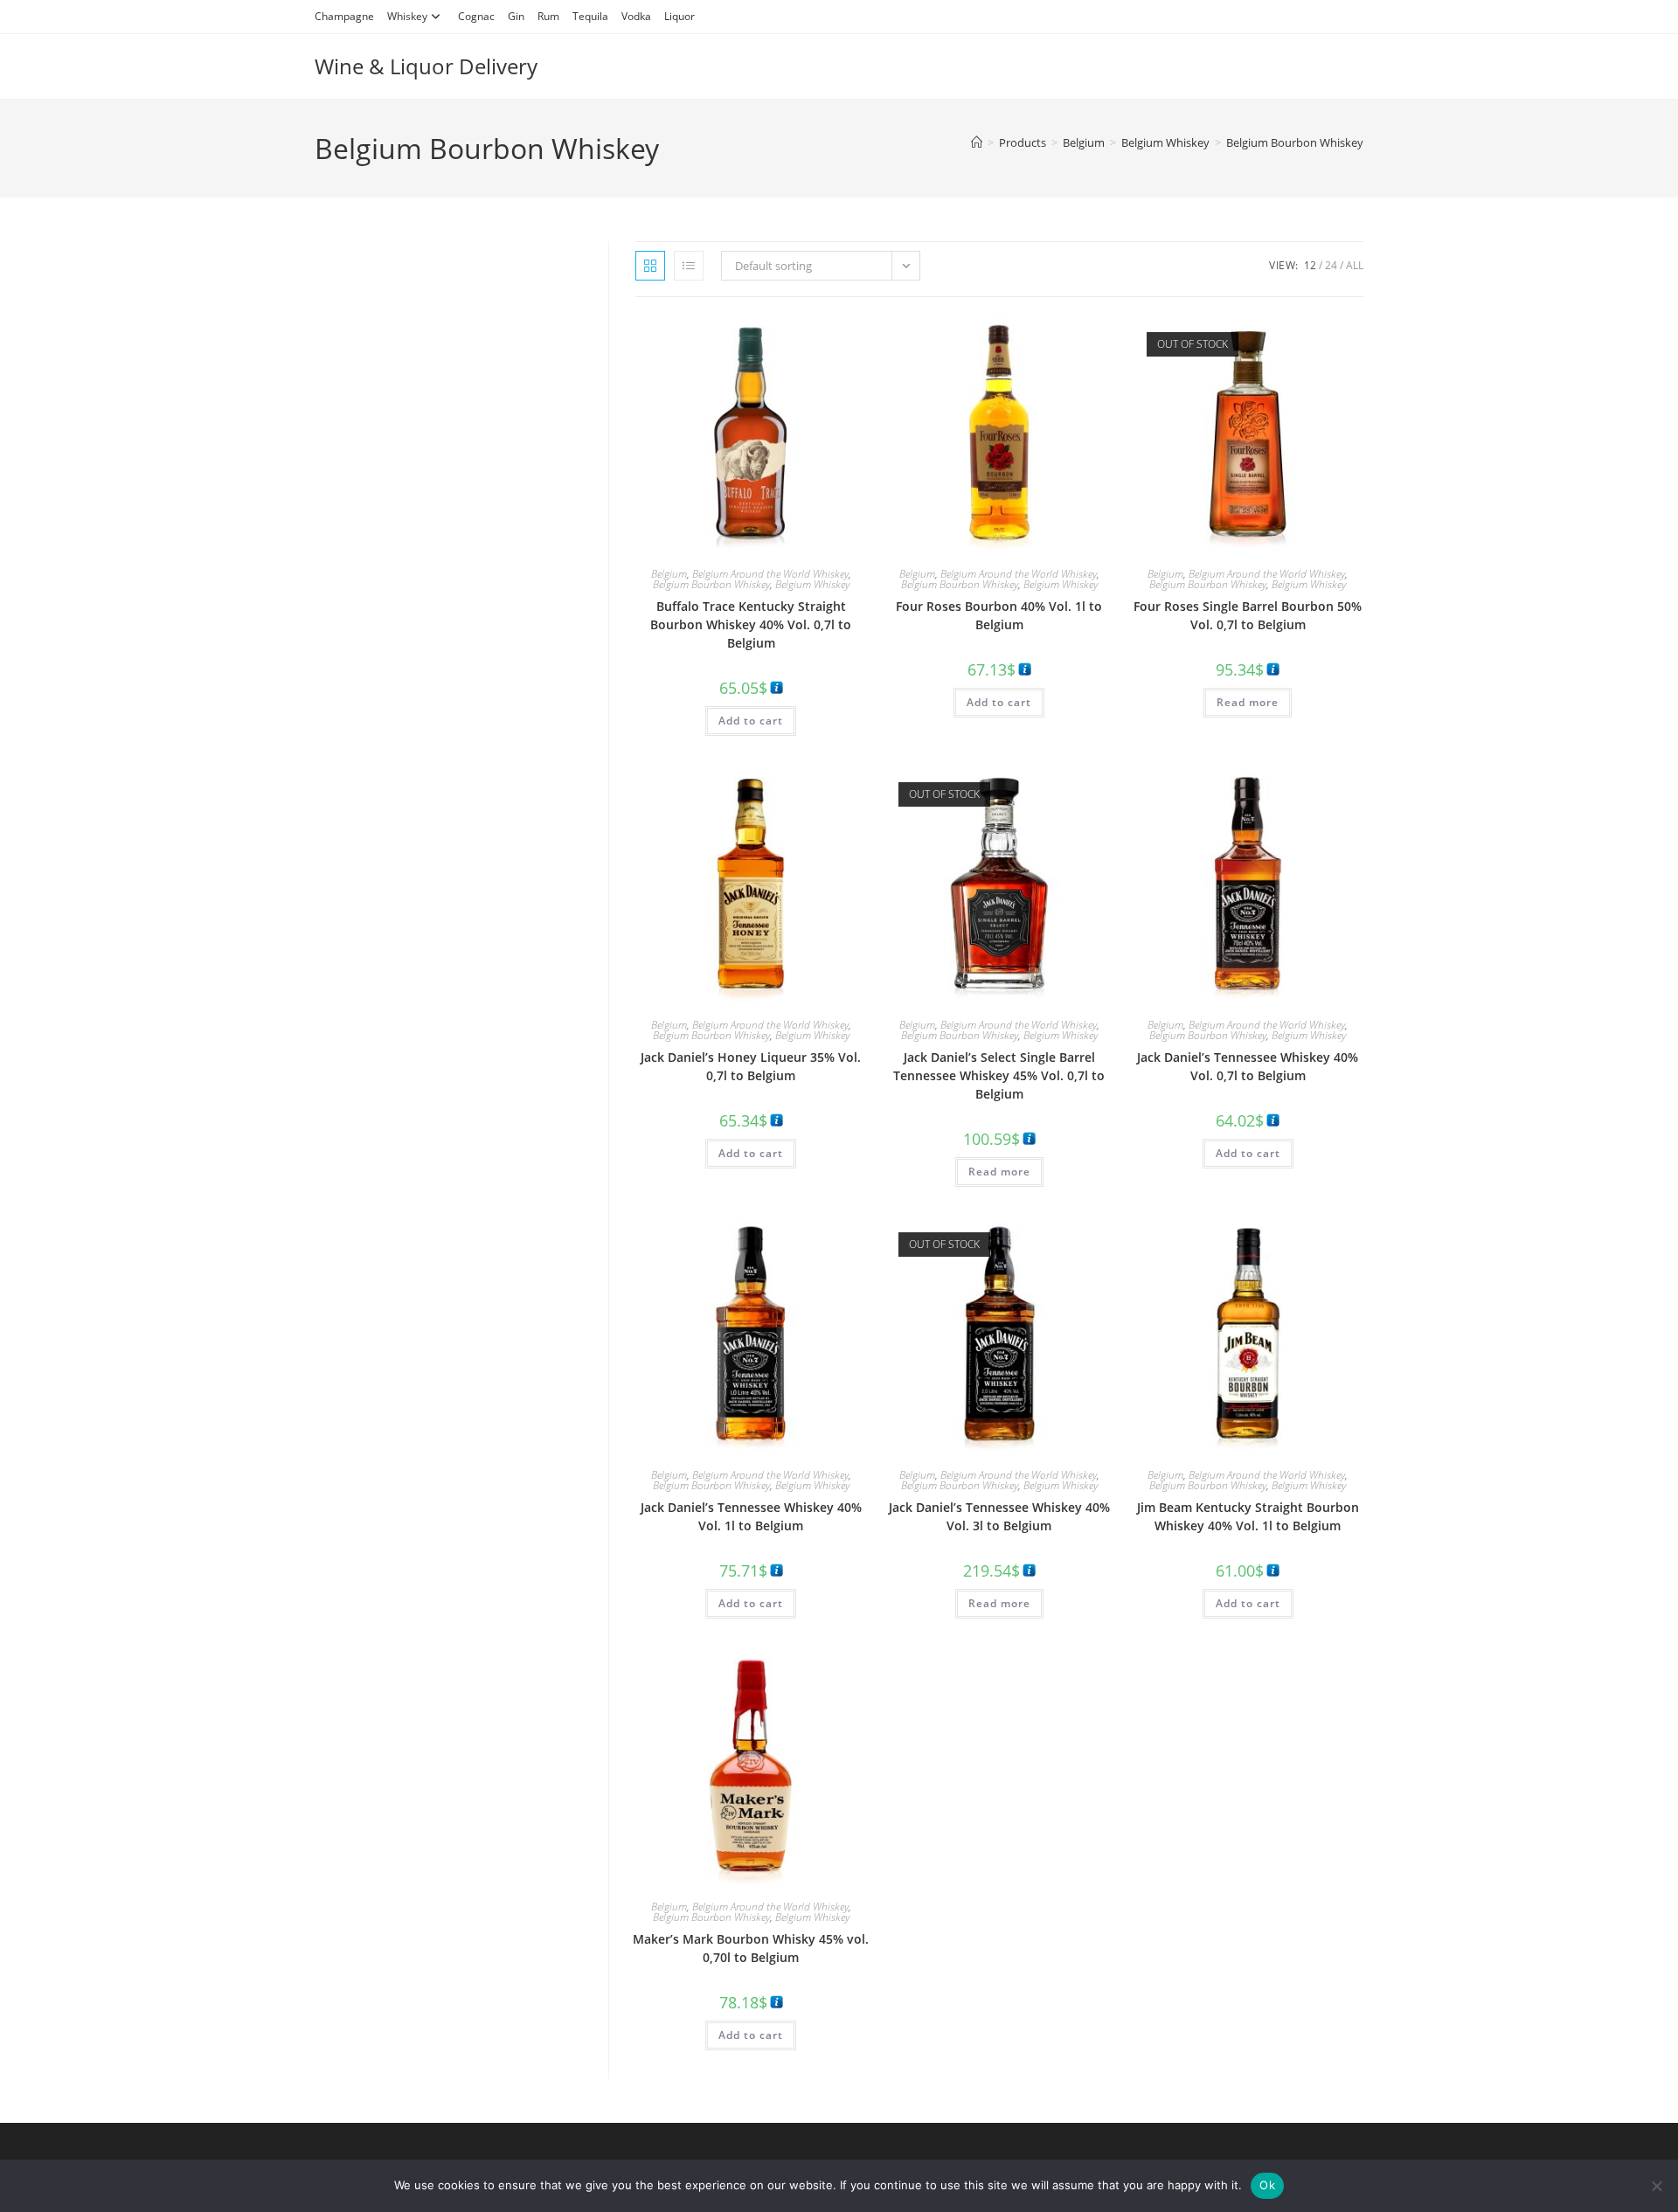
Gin (516, 16)
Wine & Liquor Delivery (426, 66)
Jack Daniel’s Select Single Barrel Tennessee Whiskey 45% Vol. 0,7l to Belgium (999, 1075)
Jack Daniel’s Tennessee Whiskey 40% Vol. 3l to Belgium (999, 1516)
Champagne (344, 16)
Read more (1248, 702)
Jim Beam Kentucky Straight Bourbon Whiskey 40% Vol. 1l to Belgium (1248, 1516)
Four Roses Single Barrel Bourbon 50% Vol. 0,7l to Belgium (1248, 615)
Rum (548, 16)
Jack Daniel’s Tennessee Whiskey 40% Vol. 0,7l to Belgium (1248, 1066)
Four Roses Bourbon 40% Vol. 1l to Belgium (999, 615)
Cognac (476, 16)
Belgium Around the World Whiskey (770, 574)
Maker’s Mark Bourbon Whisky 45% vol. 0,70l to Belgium (751, 1948)
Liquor (680, 16)
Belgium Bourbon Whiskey (1295, 142)
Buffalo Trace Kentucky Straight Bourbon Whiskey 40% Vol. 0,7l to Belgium (751, 624)
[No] (1656, 2186)
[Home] (977, 142)
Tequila (590, 16)
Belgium (669, 574)
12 (1310, 265)
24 (1331, 265)
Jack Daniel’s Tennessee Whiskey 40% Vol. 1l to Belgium (751, 1516)
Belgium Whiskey (812, 584)
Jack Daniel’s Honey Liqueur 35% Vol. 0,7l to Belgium (751, 1066)
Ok (1267, 2185)
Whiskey (407, 16)
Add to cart (751, 721)
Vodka (636, 16)
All (1355, 265)
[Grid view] (650, 266)
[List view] (689, 266)
